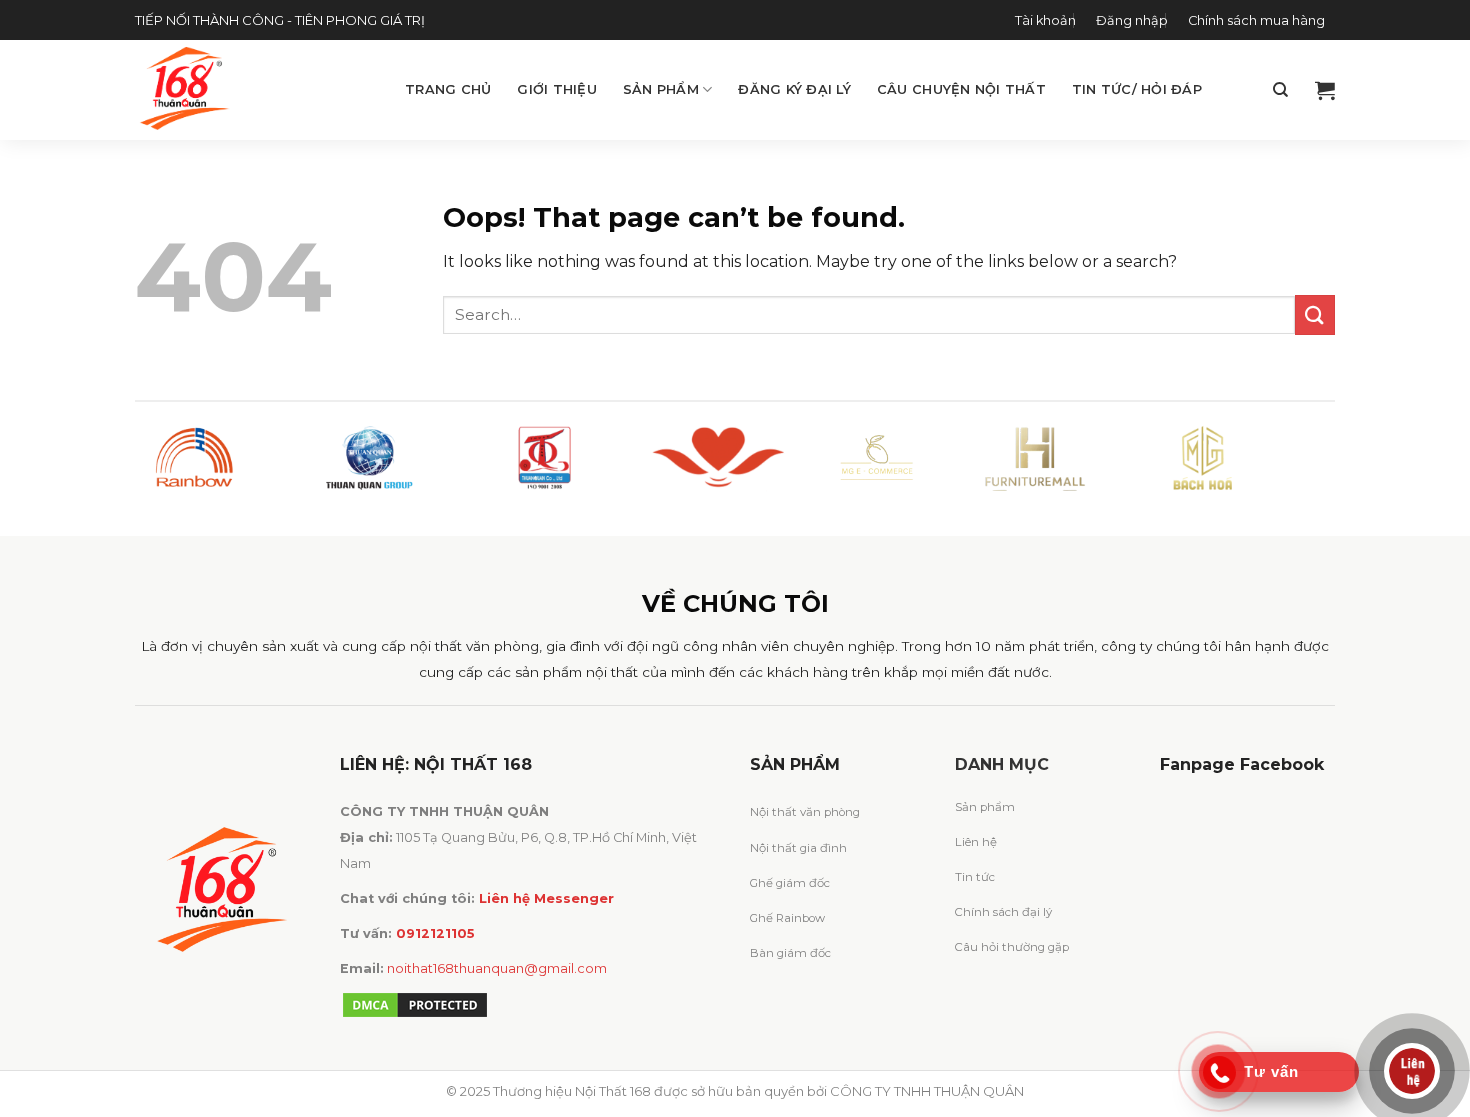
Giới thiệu (557, 89)
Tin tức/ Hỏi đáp (1137, 89)
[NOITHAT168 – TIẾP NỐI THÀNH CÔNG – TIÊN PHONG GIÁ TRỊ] (255, 90)
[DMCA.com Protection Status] (415, 1004)
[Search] (1280, 90)
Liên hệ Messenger (546, 898)
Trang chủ (448, 89)
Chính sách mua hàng (1256, 20)
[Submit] (1315, 314)
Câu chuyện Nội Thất (961, 89)
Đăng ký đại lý (794, 89)
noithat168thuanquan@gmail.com (497, 968)
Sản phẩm (661, 89)
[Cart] (1325, 90)
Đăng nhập (1132, 20)
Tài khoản (1045, 20)
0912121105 (435, 933)
